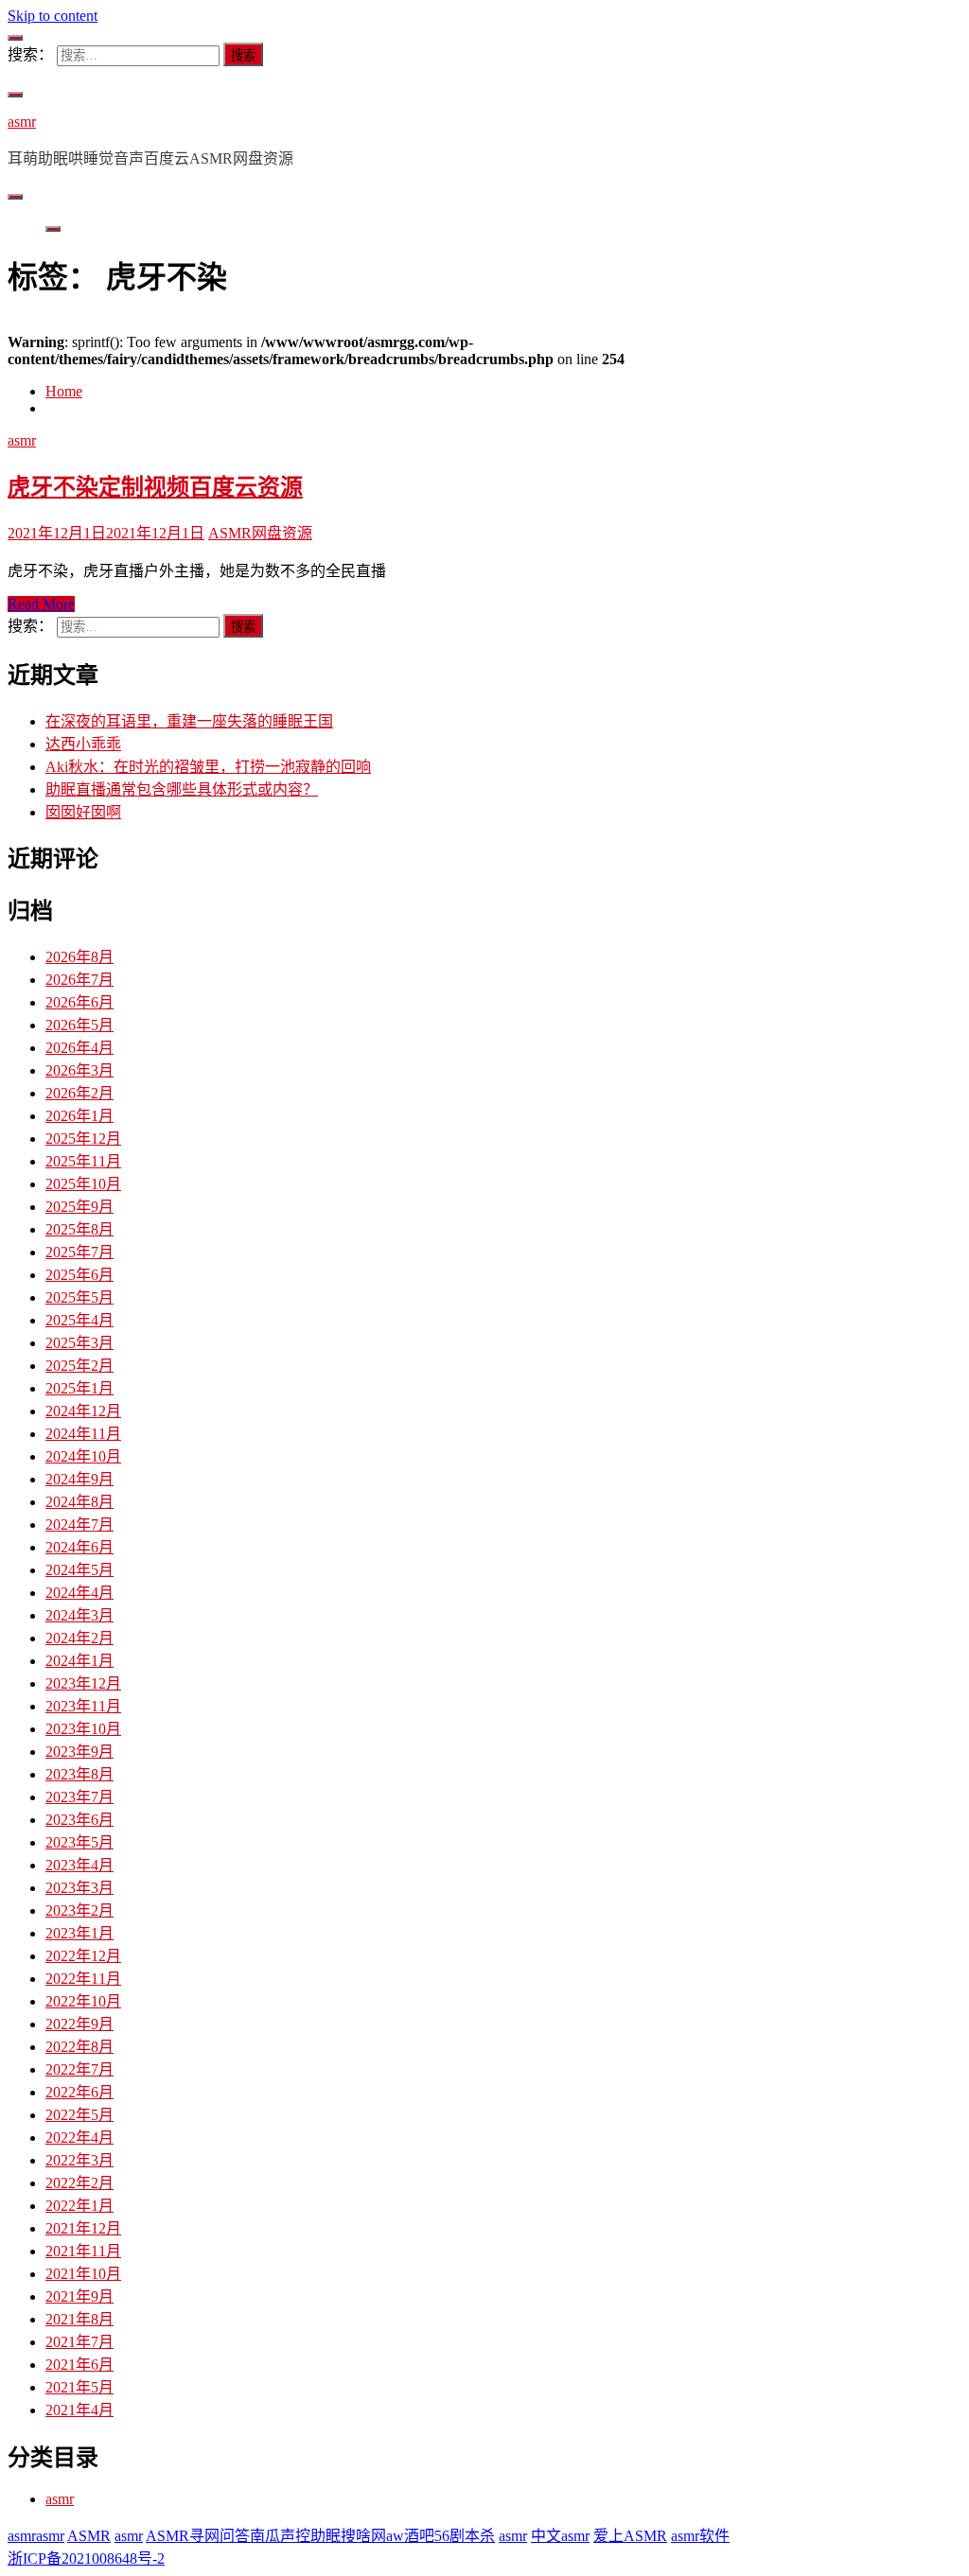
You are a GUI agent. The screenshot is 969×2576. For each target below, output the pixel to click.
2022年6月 (79, 2092)
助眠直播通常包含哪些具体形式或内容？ (182, 789)
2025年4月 (79, 1320)
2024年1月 (79, 1661)
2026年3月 (79, 1070)
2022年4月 (79, 2138)
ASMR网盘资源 (260, 533)
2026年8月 (79, 957)
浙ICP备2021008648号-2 (86, 2558)
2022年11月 (83, 1979)
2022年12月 (83, 1956)
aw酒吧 (410, 2536)
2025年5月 (79, 1297)
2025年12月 (83, 1139)
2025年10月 (83, 1184)
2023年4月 (79, 1865)
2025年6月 (79, 1275)
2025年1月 (79, 1388)
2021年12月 (83, 2228)
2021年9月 (79, 2296)
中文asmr (560, 2536)
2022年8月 (79, 2047)
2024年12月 (83, 1411)
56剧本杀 (465, 2536)
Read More (41, 604)
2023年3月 (79, 1888)
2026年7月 (79, 980)
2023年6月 (79, 1820)
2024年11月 (83, 1434)
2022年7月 (79, 2069)
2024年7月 (79, 1525)
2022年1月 (79, 2206)
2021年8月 (79, 2319)
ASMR (89, 2536)
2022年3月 (79, 2160)
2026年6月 (79, 1002)
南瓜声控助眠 (295, 2536)
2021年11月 (83, 2251)
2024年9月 (79, 1479)
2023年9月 (79, 1752)
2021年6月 (79, 2365)
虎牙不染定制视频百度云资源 (155, 487)
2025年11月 (83, 1161)
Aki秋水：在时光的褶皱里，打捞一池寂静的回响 (208, 767)
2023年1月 (79, 1933)
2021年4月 (79, 2410)
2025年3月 (79, 1343)
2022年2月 (79, 2183)
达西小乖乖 (83, 744)
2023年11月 (83, 1706)
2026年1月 (79, 1116)
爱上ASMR (630, 2536)
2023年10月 (83, 1729)
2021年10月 (83, 2274)
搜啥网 (363, 2536)
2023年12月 (83, 1683)
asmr (22, 122)
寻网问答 (220, 2536)
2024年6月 (79, 1547)
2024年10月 (83, 1456)
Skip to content (53, 16)
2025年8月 (79, 1229)
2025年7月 (79, 1252)
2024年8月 (79, 1502)
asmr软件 (700, 2536)
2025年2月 (79, 1366)
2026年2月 (79, 1093)
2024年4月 (79, 1593)
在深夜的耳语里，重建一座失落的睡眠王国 (189, 721)
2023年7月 (79, 1797)
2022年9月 (79, 2024)
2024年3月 (79, 1615)
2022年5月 (79, 2115)
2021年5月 (79, 2387)
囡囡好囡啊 (83, 812)
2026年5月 (79, 1025)
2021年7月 (79, 2342)
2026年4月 (79, 1048)
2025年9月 (79, 1207)
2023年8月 (79, 1774)
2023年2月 (79, 1910)
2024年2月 (79, 1638)
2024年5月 (79, 1570)
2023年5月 (79, 1842)
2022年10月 (83, 2001)
